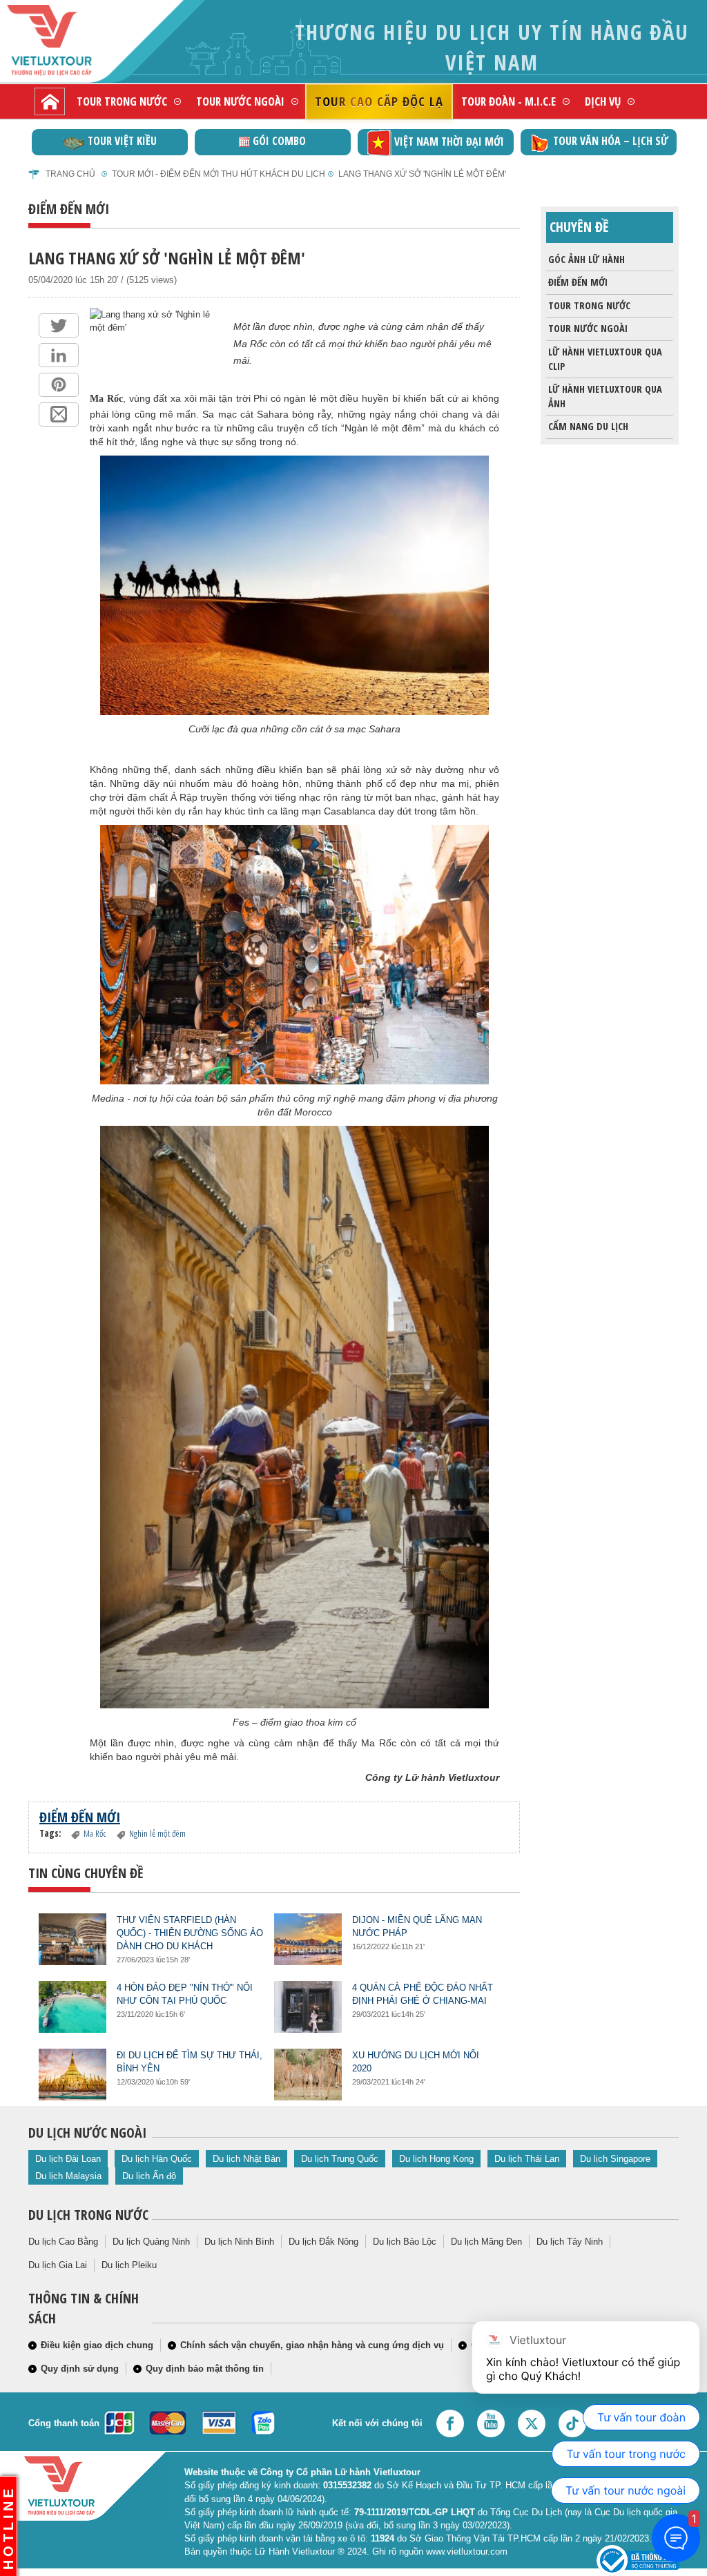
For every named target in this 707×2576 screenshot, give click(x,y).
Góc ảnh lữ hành (587, 259)
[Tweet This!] (59, 325)
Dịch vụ (603, 101)
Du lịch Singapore (615, 2159)
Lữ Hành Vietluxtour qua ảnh (605, 396)
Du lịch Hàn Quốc (157, 2159)
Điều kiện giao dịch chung (97, 2345)
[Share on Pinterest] (59, 385)
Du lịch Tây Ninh (570, 2242)
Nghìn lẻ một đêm (157, 1833)
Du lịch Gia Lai (58, 2265)
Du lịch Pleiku (129, 2265)
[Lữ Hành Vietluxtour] (73, 40)
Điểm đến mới (578, 282)
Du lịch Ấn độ (149, 2176)
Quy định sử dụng (80, 2369)
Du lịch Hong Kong (436, 2159)
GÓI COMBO (116, 141)
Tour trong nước (122, 101)
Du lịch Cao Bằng (63, 2242)
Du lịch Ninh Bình (239, 2242)
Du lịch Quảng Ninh (151, 2242)
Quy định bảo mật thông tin (205, 2369)
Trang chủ (70, 174)
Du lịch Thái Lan (527, 2159)
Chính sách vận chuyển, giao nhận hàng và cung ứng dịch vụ (312, 2345)
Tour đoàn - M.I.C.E (509, 101)
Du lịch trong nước (88, 2215)
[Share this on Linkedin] (59, 355)
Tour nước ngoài (240, 101)
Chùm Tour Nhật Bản (611, 141)
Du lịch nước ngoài (87, 2133)
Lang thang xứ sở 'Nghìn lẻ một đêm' (422, 174)
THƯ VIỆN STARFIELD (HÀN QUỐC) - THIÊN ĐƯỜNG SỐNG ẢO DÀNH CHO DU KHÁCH (190, 1933)
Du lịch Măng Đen (486, 2242)
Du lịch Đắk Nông (323, 2242)
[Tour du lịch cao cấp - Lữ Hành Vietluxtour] (50, 101)
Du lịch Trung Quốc (340, 2159)
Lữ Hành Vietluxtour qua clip (605, 359)
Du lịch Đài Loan (68, 2159)
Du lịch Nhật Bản (246, 2159)
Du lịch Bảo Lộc (405, 2242)
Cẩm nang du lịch (588, 426)
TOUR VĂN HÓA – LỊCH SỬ (448, 141)
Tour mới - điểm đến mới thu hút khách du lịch (219, 174)
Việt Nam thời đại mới (286, 142)
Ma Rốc (106, 399)
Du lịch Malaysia (68, 2176)
